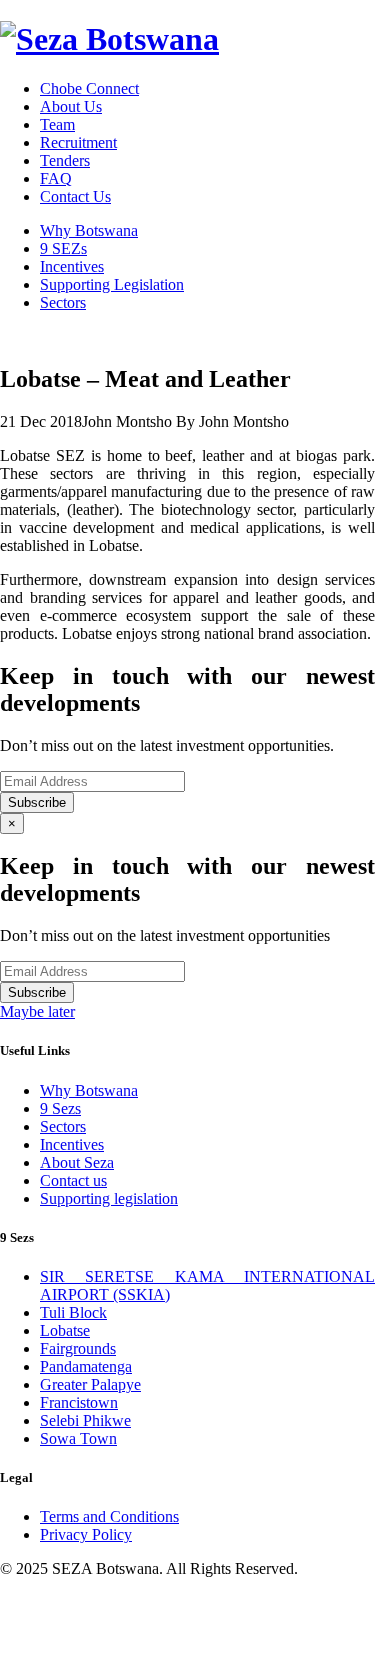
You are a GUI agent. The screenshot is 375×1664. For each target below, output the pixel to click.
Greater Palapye (90, 1384)
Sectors (63, 302)
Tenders (65, 160)
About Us (71, 106)
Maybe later (37, 1011)
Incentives (72, 266)
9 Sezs (60, 1108)
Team (57, 124)
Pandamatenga (86, 1366)
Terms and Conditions (109, 1516)
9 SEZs (63, 248)
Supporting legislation (109, 1198)
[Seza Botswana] (109, 39)
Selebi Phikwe (85, 1420)
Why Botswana (89, 230)
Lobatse (65, 1330)
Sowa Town (78, 1438)
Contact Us (75, 196)
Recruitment (78, 142)
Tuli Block (73, 1312)
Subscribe (37, 802)
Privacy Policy (86, 1534)
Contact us (73, 1180)
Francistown (79, 1402)
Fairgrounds (78, 1348)
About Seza (77, 1162)
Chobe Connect (89, 88)
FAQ (56, 178)
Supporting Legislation (112, 284)
